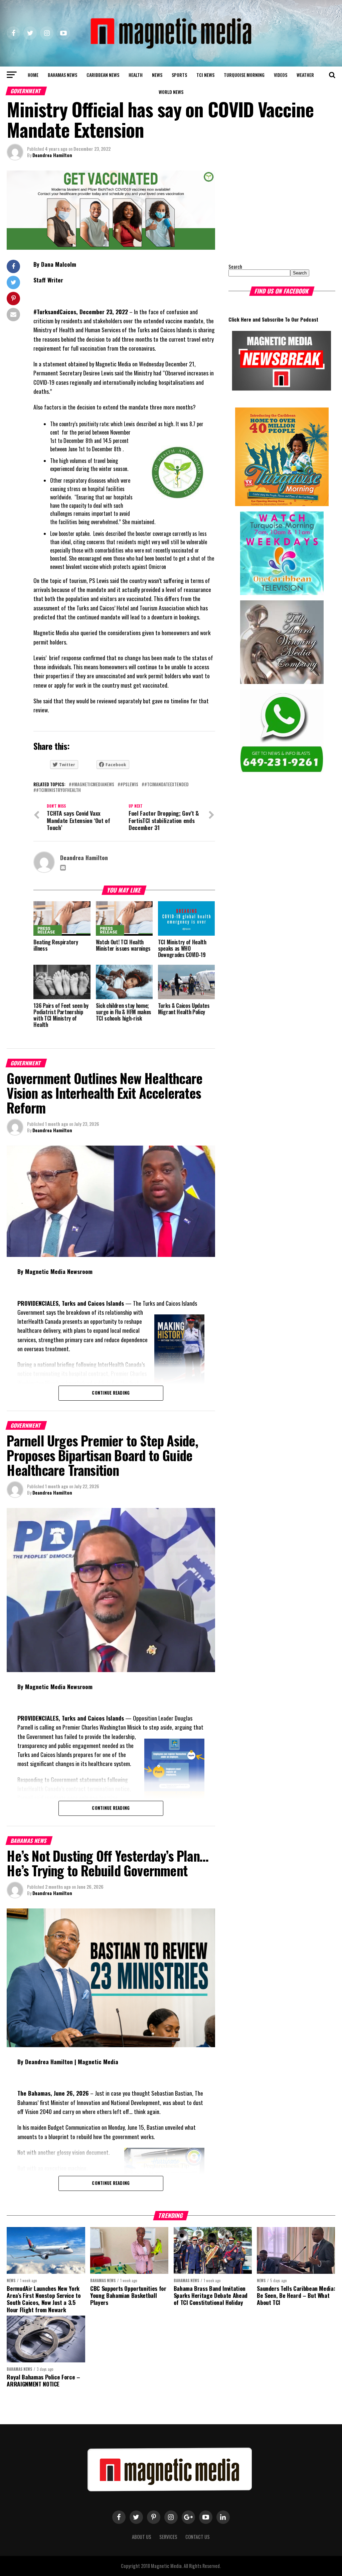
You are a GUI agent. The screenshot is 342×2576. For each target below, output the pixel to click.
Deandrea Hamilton (52, 155)
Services (168, 2537)
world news (171, 92)
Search (235, 267)
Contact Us (198, 2537)
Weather (305, 75)
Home (33, 75)
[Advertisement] (270, 212)
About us (142, 2537)
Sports (179, 75)
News (157, 75)
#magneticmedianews (93, 785)
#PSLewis (129, 785)
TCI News (205, 75)
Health (136, 75)
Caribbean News (103, 75)
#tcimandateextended (166, 785)
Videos (281, 75)
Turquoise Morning (244, 75)
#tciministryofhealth (58, 790)
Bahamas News (62, 75)
